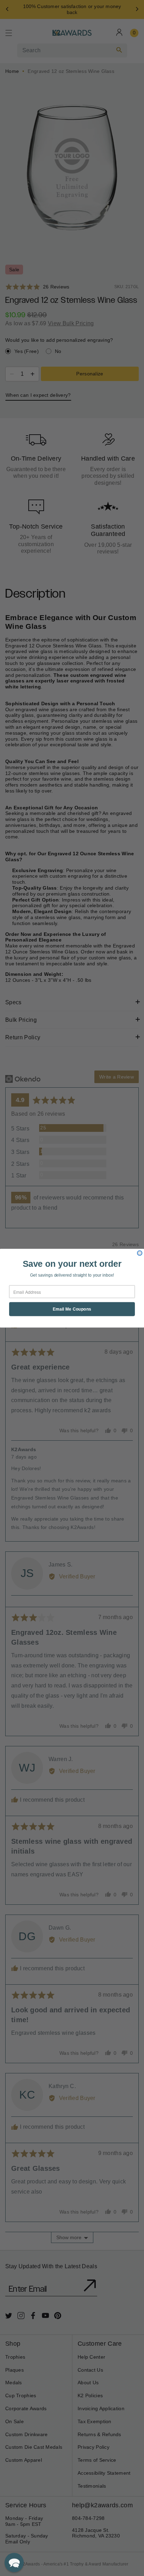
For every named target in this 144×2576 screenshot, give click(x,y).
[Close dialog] (140, 1253)
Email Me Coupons (72, 1309)
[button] (14, 2563)
